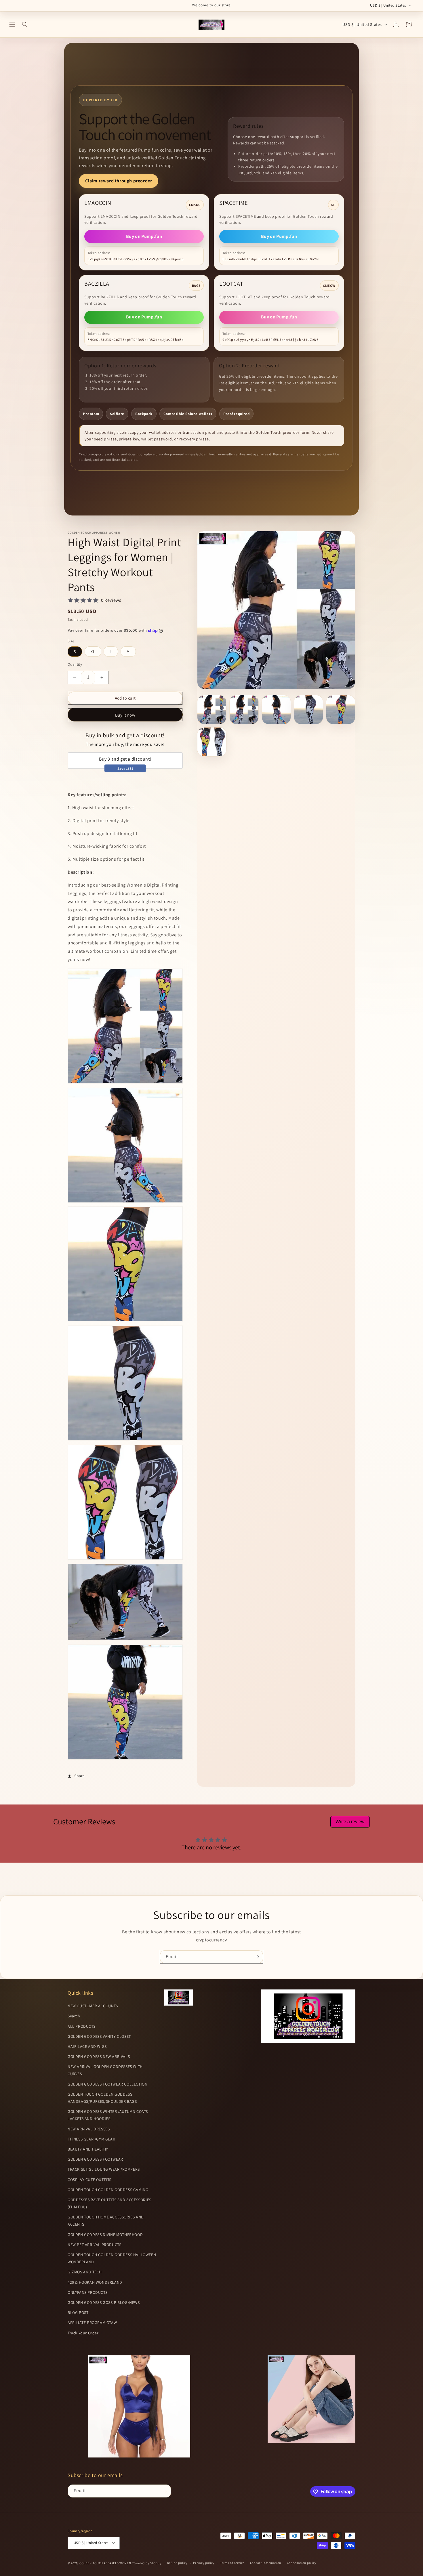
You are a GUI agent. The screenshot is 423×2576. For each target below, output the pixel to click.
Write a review (350, 1822)
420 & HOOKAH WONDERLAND (95, 2282)
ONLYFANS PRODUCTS (87, 2292)
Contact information (266, 2563)
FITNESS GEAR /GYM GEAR (91, 2139)
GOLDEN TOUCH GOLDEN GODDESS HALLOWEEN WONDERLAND (112, 2258)
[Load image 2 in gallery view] (244, 710)
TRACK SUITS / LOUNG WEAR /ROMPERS (104, 2170)
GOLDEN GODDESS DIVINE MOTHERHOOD (105, 2235)
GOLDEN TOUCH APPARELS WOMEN (106, 2563)
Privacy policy (204, 2563)
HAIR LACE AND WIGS (87, 2046)
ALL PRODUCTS (81, 2026)
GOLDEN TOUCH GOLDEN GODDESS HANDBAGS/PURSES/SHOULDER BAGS (102, 2098)
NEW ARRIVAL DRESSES (89, 2129)
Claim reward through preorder (119, 181)
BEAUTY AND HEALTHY (88, 2149)
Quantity (75, 664)
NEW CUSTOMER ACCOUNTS (93, 2006)
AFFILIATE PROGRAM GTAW (92, 2323)
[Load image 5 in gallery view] (341, 710)
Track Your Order (83, 2333)
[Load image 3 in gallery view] (276, 710)
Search (74, 2016)
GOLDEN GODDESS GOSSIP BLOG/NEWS (104, 2302)
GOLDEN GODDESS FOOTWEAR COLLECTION (107, 2084)
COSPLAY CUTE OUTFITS (89, 2180)
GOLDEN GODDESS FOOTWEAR (95, 2159)
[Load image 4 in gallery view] (308, 710)
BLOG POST (78, 2313)
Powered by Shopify (147, 2563)
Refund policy (177, 2563)
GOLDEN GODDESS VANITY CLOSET (99, 2036)
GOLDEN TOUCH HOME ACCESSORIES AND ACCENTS (106, 2221)
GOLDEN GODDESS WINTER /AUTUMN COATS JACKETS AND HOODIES (108, 2115)
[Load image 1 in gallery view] (212, 710)
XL (93, 652)
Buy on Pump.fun (144, 236)
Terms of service (232, 2563)
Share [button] (80, 1776)
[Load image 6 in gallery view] (212, 742)
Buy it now (125, 715)
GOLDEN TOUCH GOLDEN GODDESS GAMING (108, 2190)
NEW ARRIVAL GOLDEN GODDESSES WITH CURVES (105, 2070)
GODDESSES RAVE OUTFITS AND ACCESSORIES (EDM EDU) (109, 2203)
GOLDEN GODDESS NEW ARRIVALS (99, 2056)
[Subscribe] (257, 1957)
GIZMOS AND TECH (85, 2272)
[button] (12, 24)
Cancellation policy (302, 2563)
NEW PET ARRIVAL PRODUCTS (94, 2245)
